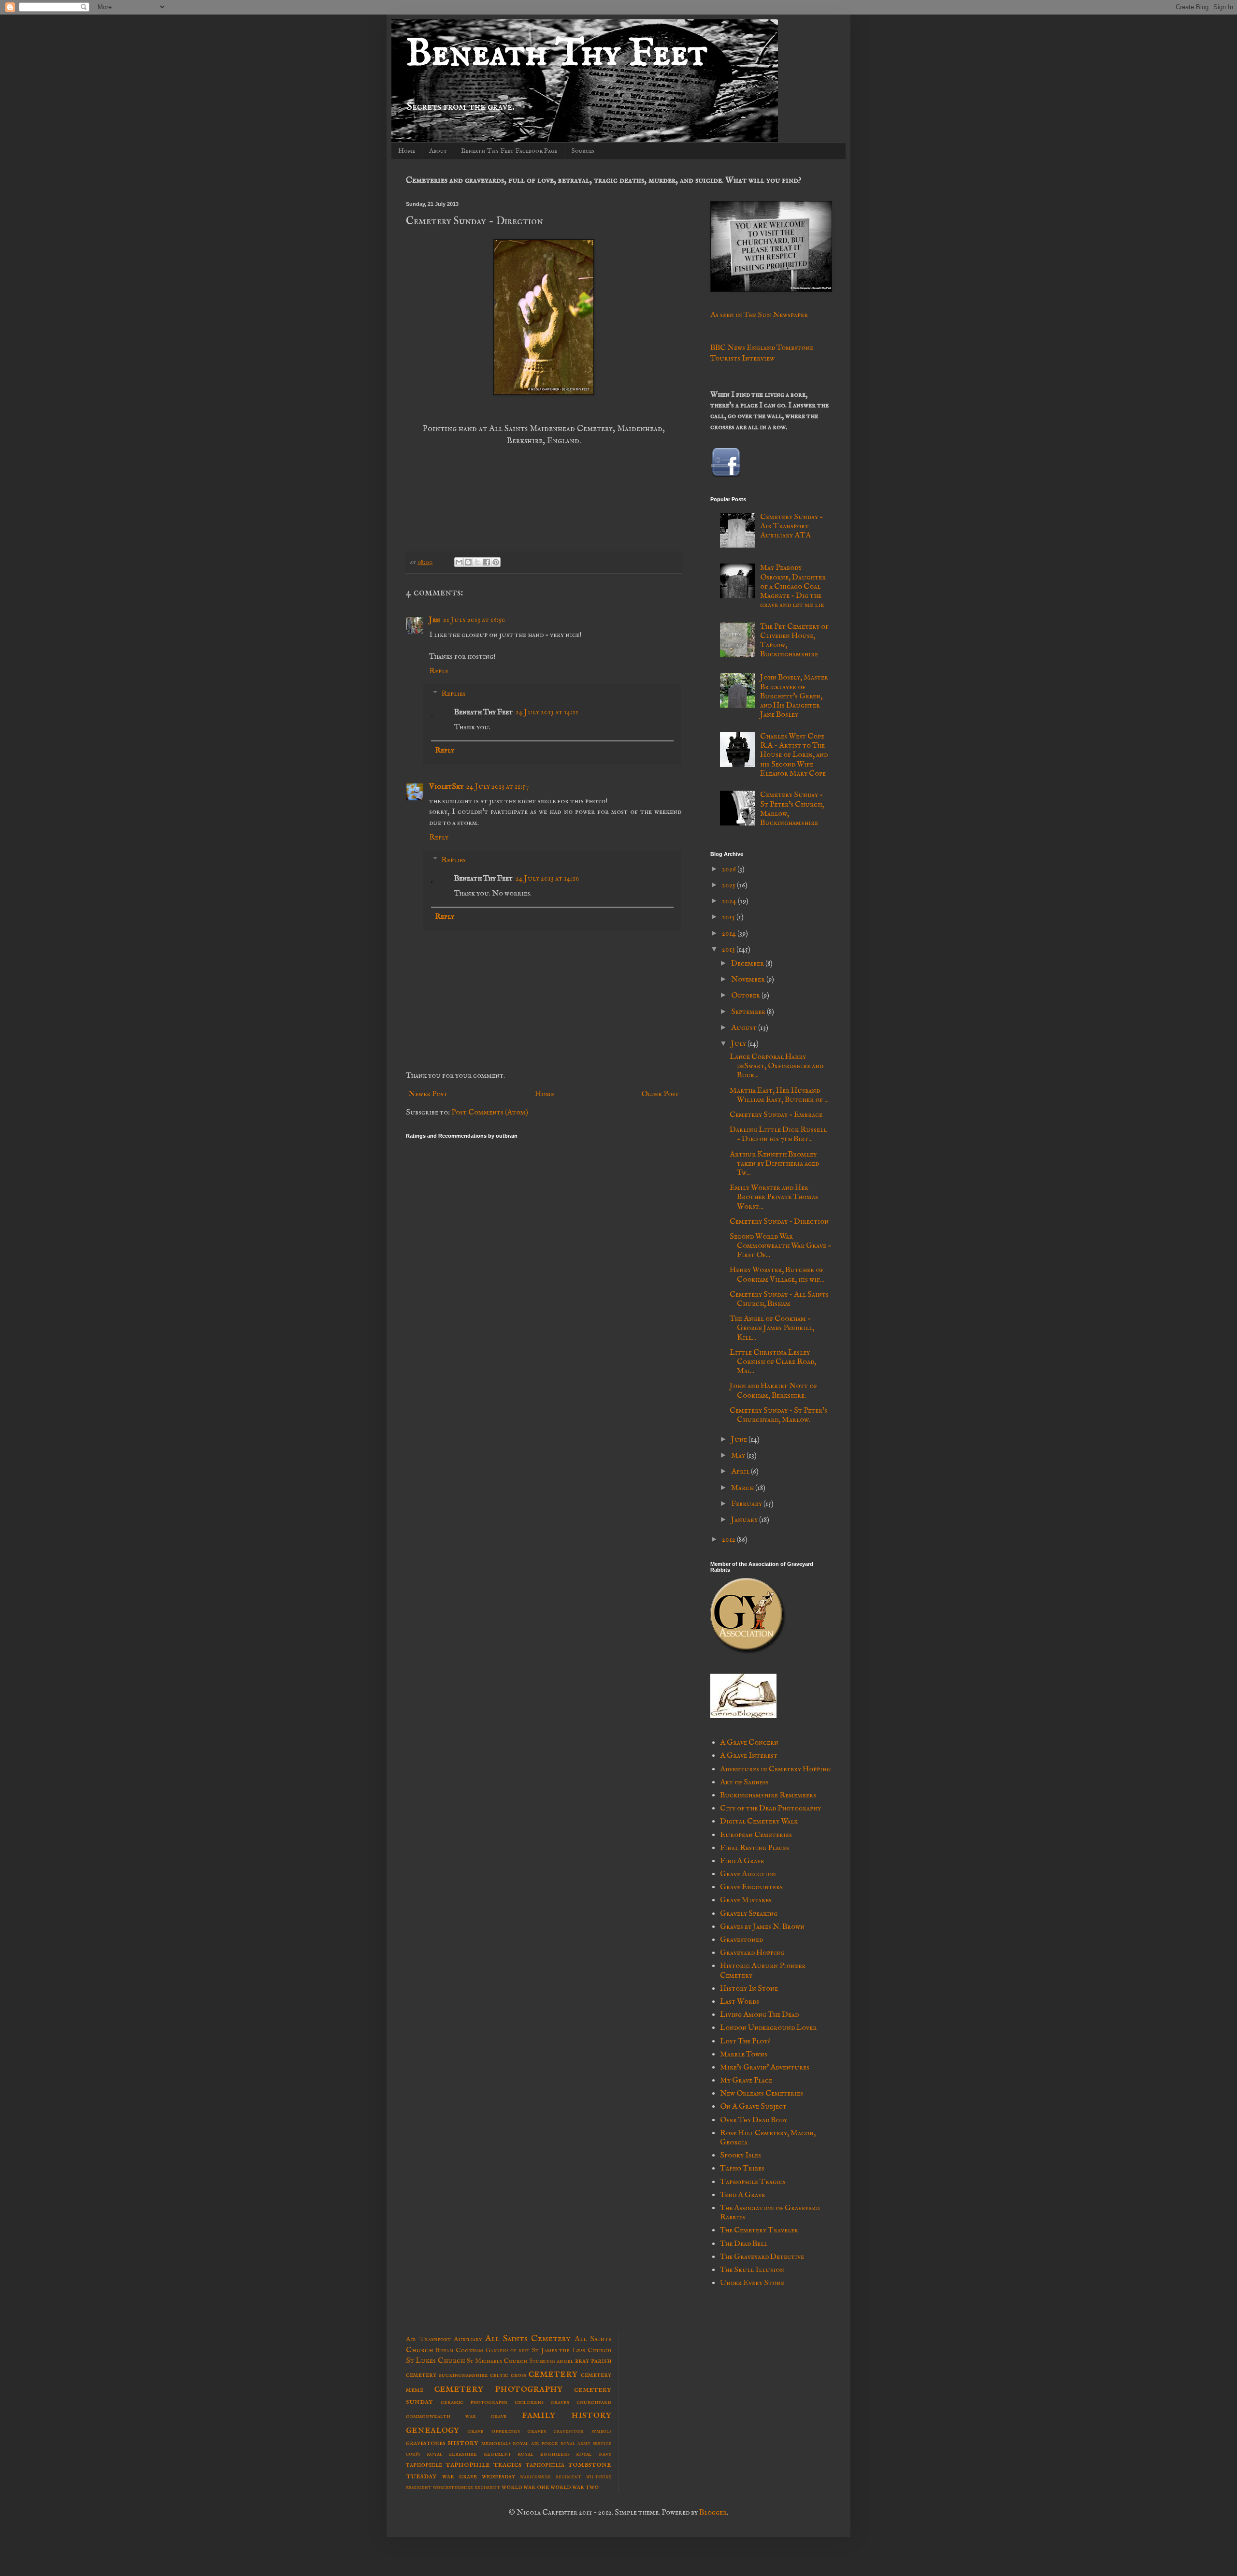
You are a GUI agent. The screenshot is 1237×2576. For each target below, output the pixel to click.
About (438, 151)
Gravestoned (741, 1940)
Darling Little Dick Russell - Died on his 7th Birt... (778, 1135)
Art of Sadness (744, 1782)
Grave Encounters (751, 1887)
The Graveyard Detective (762, 2257)
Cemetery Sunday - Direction (779, 1222)
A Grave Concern (749, 1743)
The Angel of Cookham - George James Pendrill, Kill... (772, 1328)
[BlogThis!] (468, 562)
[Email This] (459, 562)
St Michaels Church (497, 2361)
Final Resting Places (755, 1848)
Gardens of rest (508, 2351)
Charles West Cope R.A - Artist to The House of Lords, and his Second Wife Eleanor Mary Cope (794, 755)
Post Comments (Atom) (490, 1113)
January (745, 1520)
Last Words (740, 2002)
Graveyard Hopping (752, 1953)
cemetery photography (498, 2388)
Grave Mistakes (746, 1900)
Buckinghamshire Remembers (768, 1795)
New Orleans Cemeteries (762, 2094)
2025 (729, 885)
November (749, 980)
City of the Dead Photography (770, 1809)
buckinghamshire (463, 2375)
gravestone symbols (582, 2431)
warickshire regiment (551, 2477)
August (745, 1028)
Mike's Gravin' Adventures (765, 2068)
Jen (435, 620)
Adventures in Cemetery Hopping (775, 1769)
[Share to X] (477, 562)
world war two (575, 2487)
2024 (730, 901)
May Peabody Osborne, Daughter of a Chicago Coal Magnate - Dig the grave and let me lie (793, 586)
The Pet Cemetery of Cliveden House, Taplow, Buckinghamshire (794, 641)
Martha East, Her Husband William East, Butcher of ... (779, 1095)
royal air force (535, 2443)
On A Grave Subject (753, 2107)
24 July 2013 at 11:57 (497, 787)
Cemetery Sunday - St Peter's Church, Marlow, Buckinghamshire (792, 809)
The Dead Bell (744, 2244)
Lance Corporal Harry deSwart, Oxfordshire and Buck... (777, 1066)
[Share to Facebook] (487, 562)
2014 (730, 934)
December (748, 964)
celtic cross (508, 2375)
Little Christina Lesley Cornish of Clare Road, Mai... (773, 1362)
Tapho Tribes (742, 2169)
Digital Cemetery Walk (759, 1822)
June (740, 1440)
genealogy (432, 2430)
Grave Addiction (748, 1874)
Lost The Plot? (745, 2041)
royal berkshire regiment (469, 2454)
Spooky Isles (741, 2156)
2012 (729, 1540)
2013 (729, 950)
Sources (583, 151)
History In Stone (749, 1989)
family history (567, 2415)
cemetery (553, 2373)
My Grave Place (746, 2081)
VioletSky (446, 787)
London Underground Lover (768, 2028)
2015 (729, 917)
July (739, 1044)
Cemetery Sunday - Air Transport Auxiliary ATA (791, 526)
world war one (525, 2487)
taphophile (424, 2465)
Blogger (713, 2513)
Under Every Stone (752, 2283)
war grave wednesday (479, 2476)
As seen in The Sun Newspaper (759, 315)
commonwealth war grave (456, 2416)
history (463, 2443)
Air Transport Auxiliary (444, 2339)
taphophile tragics (484, 2464)
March (743, 1488)
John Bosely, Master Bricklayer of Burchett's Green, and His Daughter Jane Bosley (794, 696)
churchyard (594, 2402)
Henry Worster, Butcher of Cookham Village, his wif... (777, 1275)
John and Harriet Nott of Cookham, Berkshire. (773, 1391)
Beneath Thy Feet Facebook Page (509, 151)
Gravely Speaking (749, 1914)
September (749, 1012)
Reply (439, 671)
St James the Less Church (571, 2350)
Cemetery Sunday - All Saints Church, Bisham (779, 1299)
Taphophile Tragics (753, 2182)
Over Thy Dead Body (754, 2120)
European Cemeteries (756, 1835)
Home (407, 151)
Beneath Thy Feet (557, 54)
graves (537, 2431)
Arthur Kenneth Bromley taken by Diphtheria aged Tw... (774, 1164)
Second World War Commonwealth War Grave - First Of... (780, 1246)
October (746, 996)
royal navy (594, 2454)
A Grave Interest (749, 1756)
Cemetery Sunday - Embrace (776, 1115)
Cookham (469, 2350)
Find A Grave (742, 1861)
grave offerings (493, 2431)
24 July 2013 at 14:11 (547, 712)
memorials (496, 2443)
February (747, 1504)
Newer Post (428, 1094)
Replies (453, 694)
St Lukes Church (435, 2361)
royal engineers (544, 2454)
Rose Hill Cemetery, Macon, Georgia (768, 2138)
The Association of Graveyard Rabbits (770, 2213)
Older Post (660, 1094)
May (739, 1456)
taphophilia (545, 2465)
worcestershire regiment (467, 2487)
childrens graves (542, 2402)
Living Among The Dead (759, 2015)
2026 (730, 869)
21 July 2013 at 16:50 (474, 620)
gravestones (426, 2443)
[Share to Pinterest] (496, 562)
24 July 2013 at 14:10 (547, 879)
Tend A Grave (742, 2195)
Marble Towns (744, 2055)
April (741, 1472)
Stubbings (542, 2361)
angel (565, 2361)
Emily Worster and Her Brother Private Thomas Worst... (774, 1197)
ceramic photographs (474, 2402)
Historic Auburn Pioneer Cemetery (763, 1971)
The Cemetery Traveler (759, 2230)
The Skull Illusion (752, 2270)
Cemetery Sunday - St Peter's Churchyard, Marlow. (778, 1415)
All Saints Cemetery (528, 2339)
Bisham (445, 2351)
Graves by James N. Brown (762, 1927)
